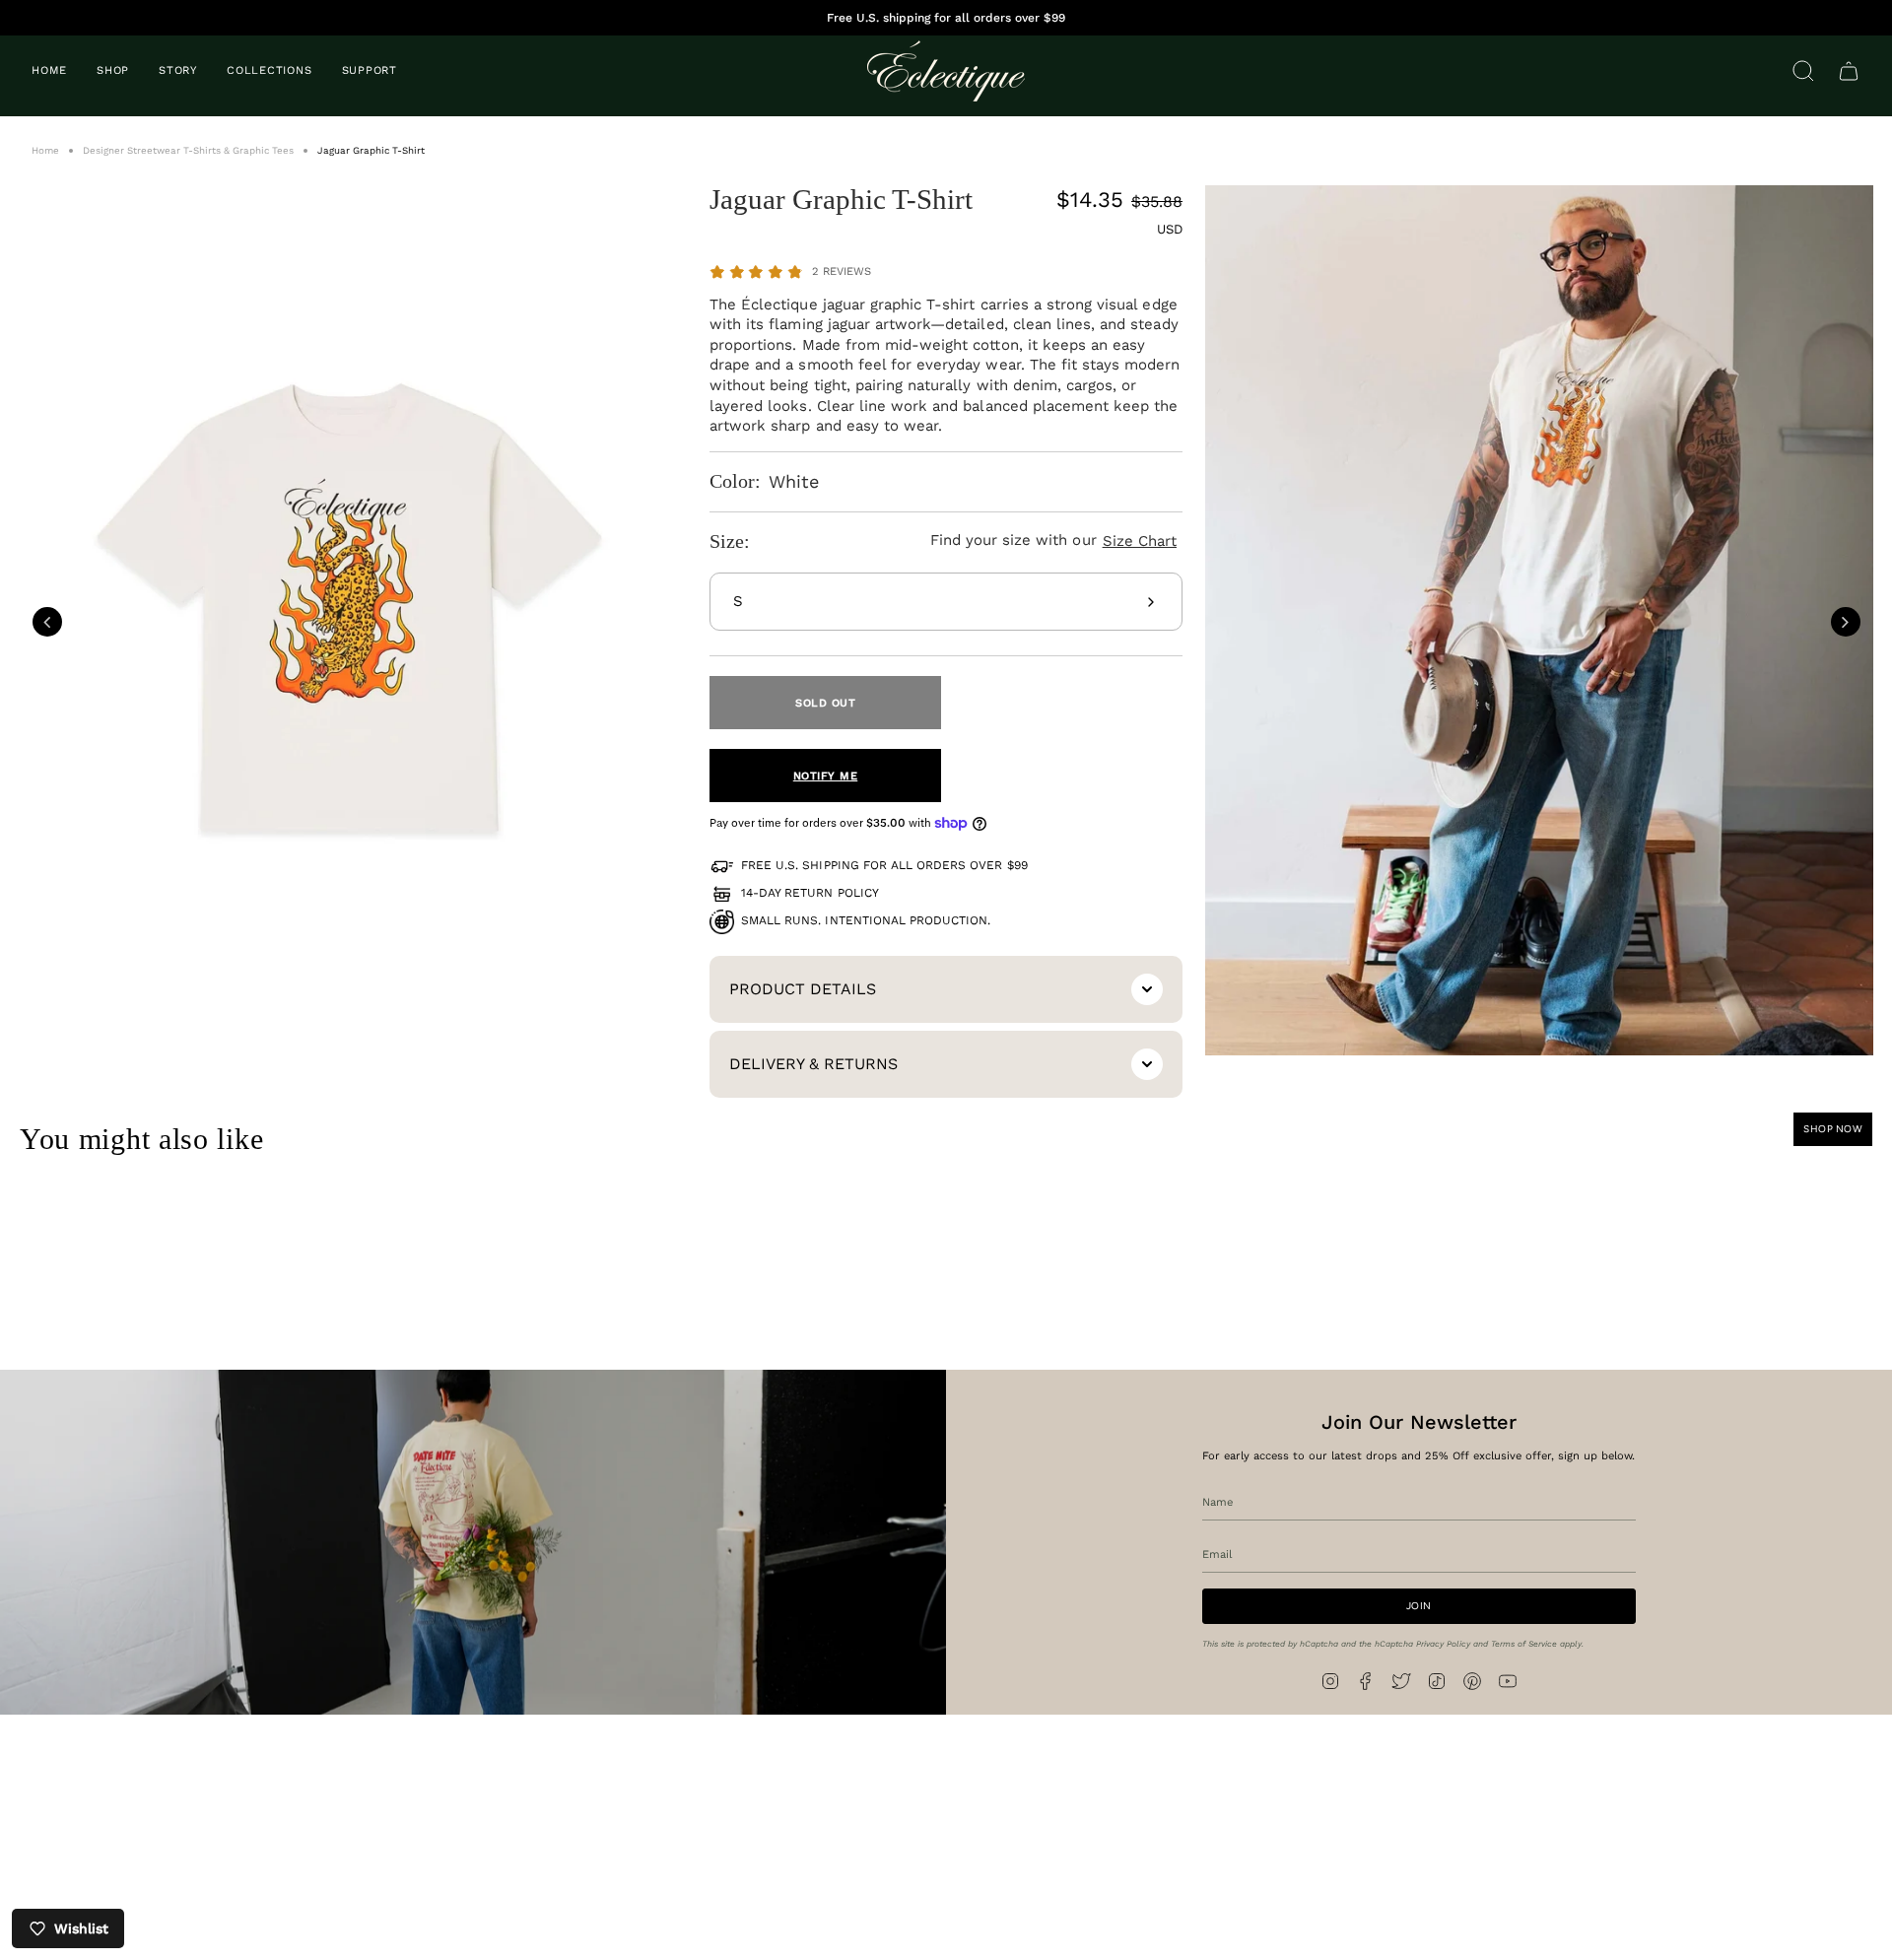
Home (45, 150)
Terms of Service (1524, 1643)
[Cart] (1849, 71)
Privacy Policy (1443, 1643)
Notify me (826, 776)
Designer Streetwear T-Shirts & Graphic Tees (188, 150)
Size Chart (1140, 541)
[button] (113, 71)
